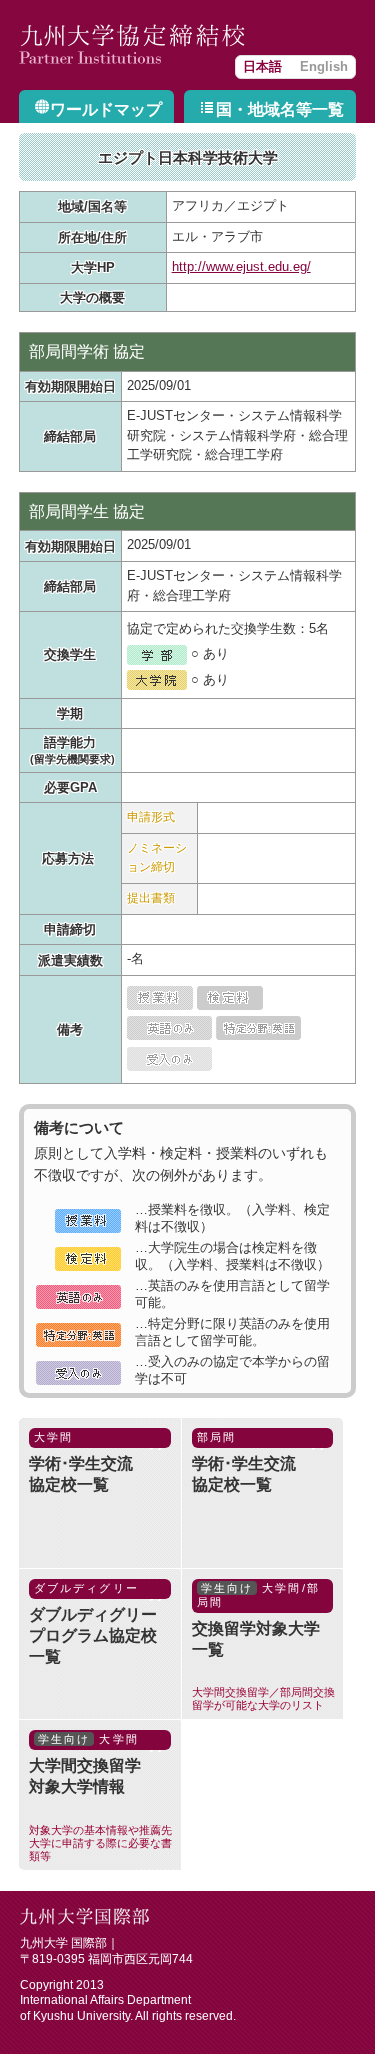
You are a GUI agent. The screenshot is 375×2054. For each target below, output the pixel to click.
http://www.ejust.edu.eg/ (241, 267)
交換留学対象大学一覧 (263, 1646)
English (324, 66)
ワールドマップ (106, 109)
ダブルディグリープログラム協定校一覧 (93, 1623)
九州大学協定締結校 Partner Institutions (134, 45)
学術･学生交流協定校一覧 (81, 1462)
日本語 (262, 66)
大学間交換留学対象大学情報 (100, 1797)
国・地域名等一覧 (280, 109)
